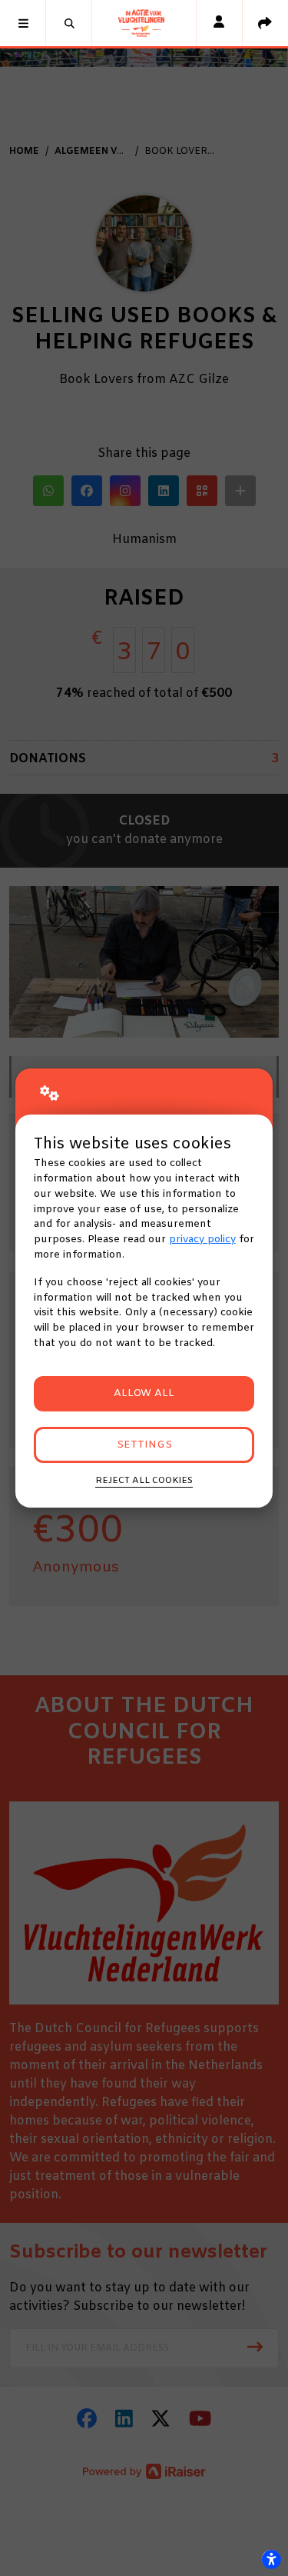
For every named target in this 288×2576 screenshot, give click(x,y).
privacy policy (202, 1240)
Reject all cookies (144, 1481)
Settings (144, 1445)
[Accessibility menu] (271, 2559)
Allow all (144, 1393)
